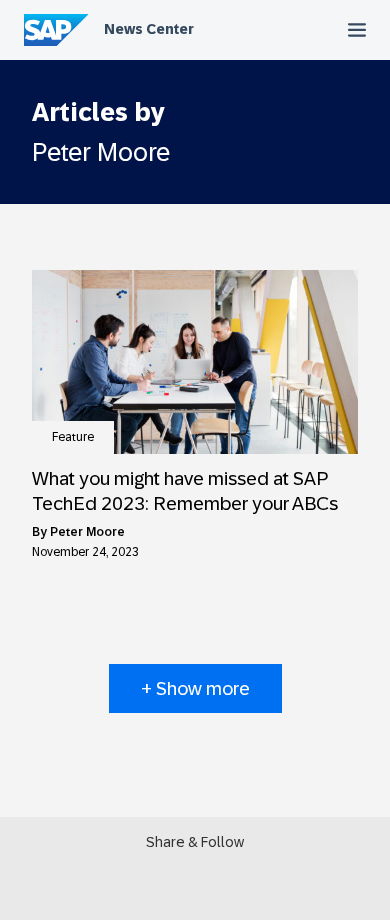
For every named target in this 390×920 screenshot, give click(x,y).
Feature (73, 437)
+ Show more (195, 688)
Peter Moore (87, 532)
